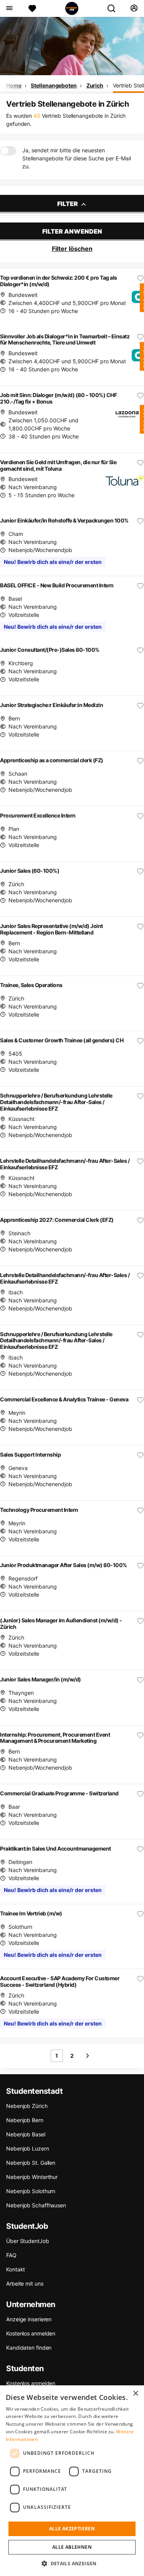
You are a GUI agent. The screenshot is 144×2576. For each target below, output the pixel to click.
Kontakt (16, 2269)
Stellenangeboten (54, 85)
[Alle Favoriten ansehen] (32, 8)
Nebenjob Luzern (28, 2148)
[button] (72, 2563)
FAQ (11, 2255)
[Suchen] (114, 8)
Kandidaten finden (29, 2348)
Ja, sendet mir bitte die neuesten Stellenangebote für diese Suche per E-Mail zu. (77, 158)
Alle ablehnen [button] (72, 2547)
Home (14, 85)
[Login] (134, 8)
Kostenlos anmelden (31, 2333)
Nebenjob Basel (26, 2134)
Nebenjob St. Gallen (31, 2163)
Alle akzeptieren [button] (72, 2529)
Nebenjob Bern (25, 2120)
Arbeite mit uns (25, 2283)
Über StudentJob (28, 2241)
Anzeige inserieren (29, 2319)
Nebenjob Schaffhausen (36, 2205)
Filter (68, 204)
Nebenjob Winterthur (32, 2177)
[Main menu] (9, 8)
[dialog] (72, 2481)
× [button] (135, 2394)
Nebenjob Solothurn (31, 2191)
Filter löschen (72, 249)
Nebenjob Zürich (27, 2106)
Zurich (95, 85)
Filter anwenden (72, 231)
